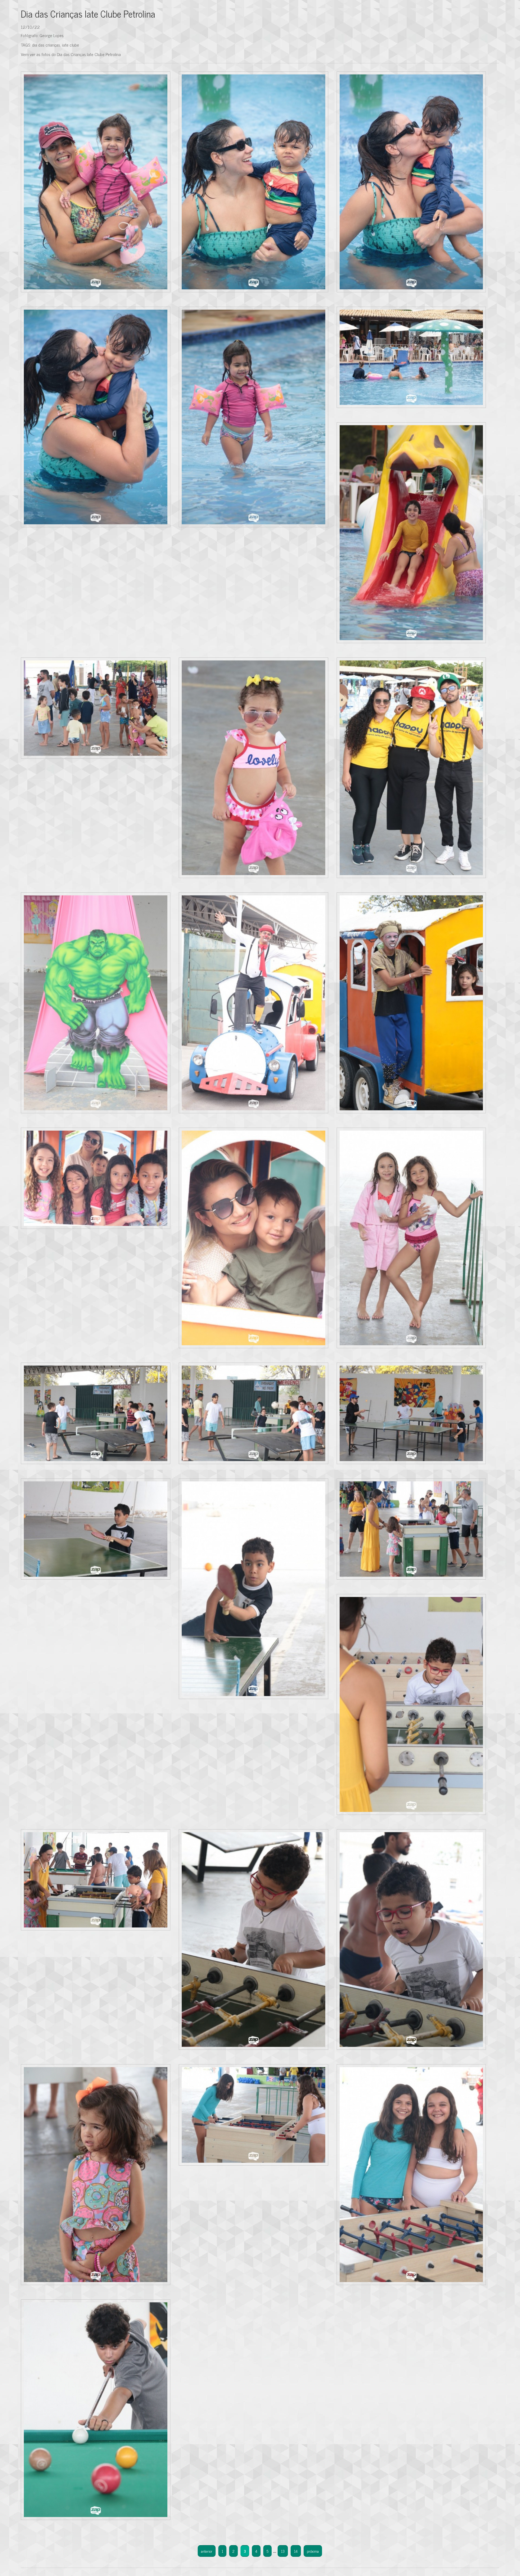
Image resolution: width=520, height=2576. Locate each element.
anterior (207, 2551)
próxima (313, 2551)
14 (296, 2551)
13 (283, 2551)
